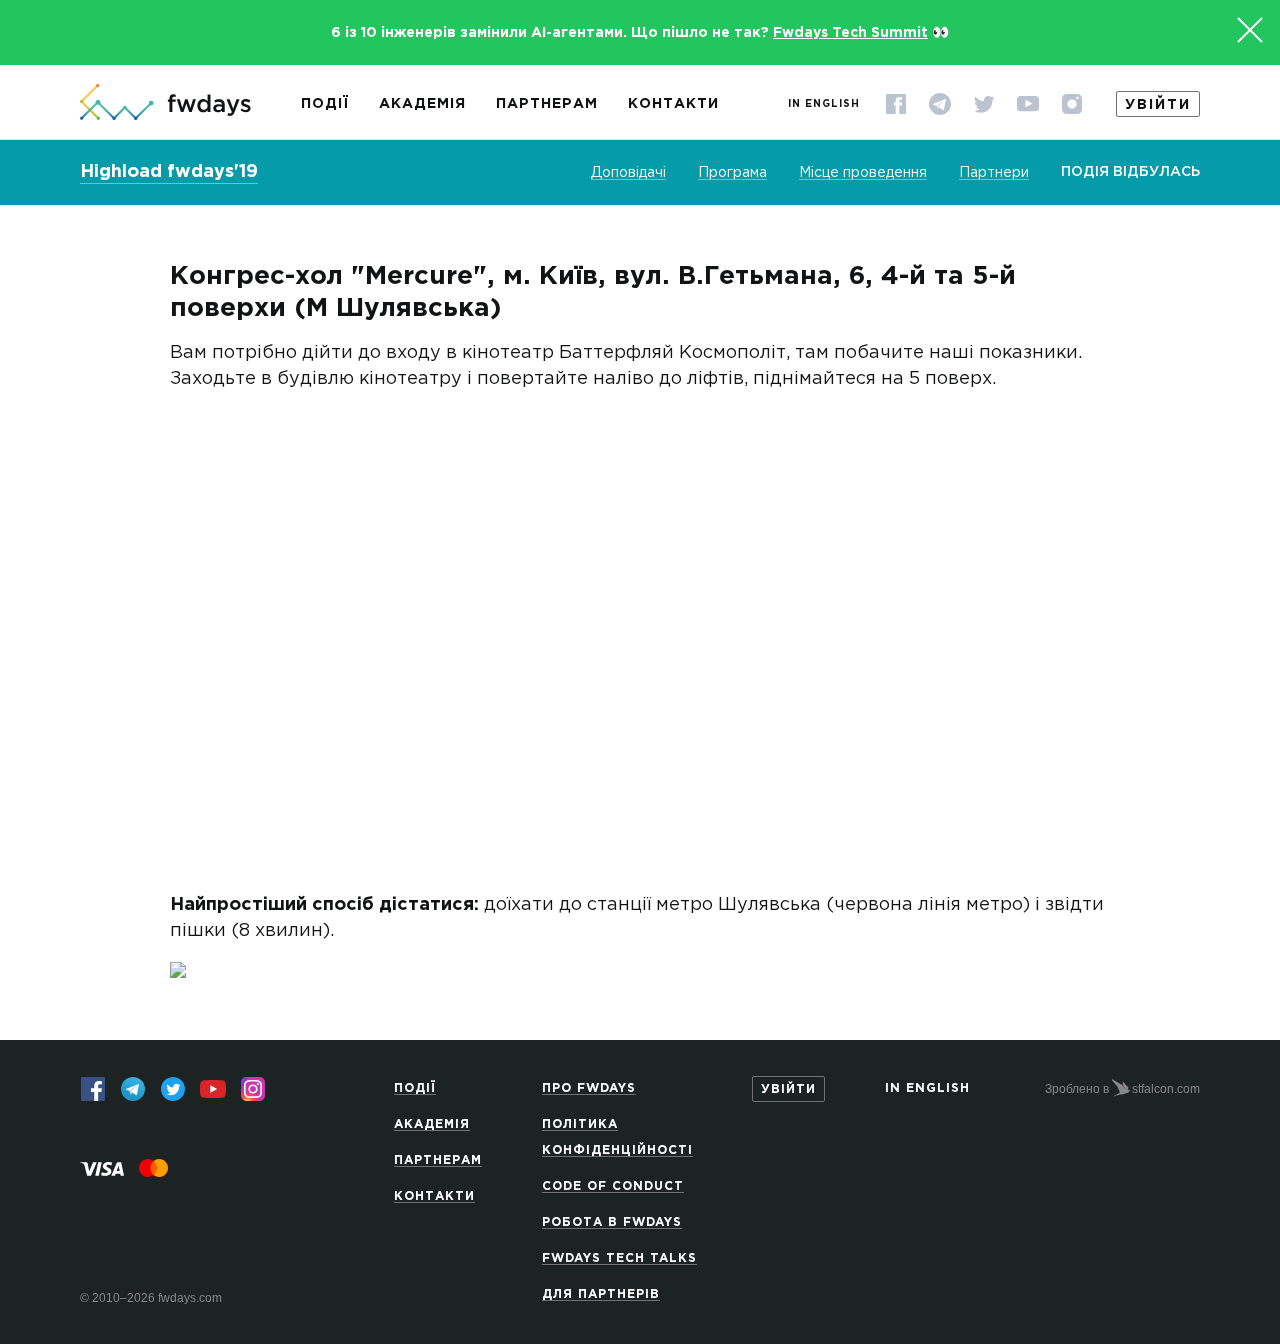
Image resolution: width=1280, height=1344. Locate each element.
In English (824, 104)
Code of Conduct (613, 1186)
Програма (732, 173)
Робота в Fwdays (612, 1222)
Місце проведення (863, 173)
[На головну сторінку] (165, 104)
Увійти (1158, 105)
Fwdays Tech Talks (619, 1258)
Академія (422, 104)
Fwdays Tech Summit (850, 33)
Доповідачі (628, 173)
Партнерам (547, 104)
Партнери (994, 173)
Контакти (673, 104)
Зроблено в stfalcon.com (1122, 1089)
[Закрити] (1250, 30)
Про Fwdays (589, 1088)
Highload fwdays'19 (169, 172)
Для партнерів (601, 1294)
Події (325, 104)
